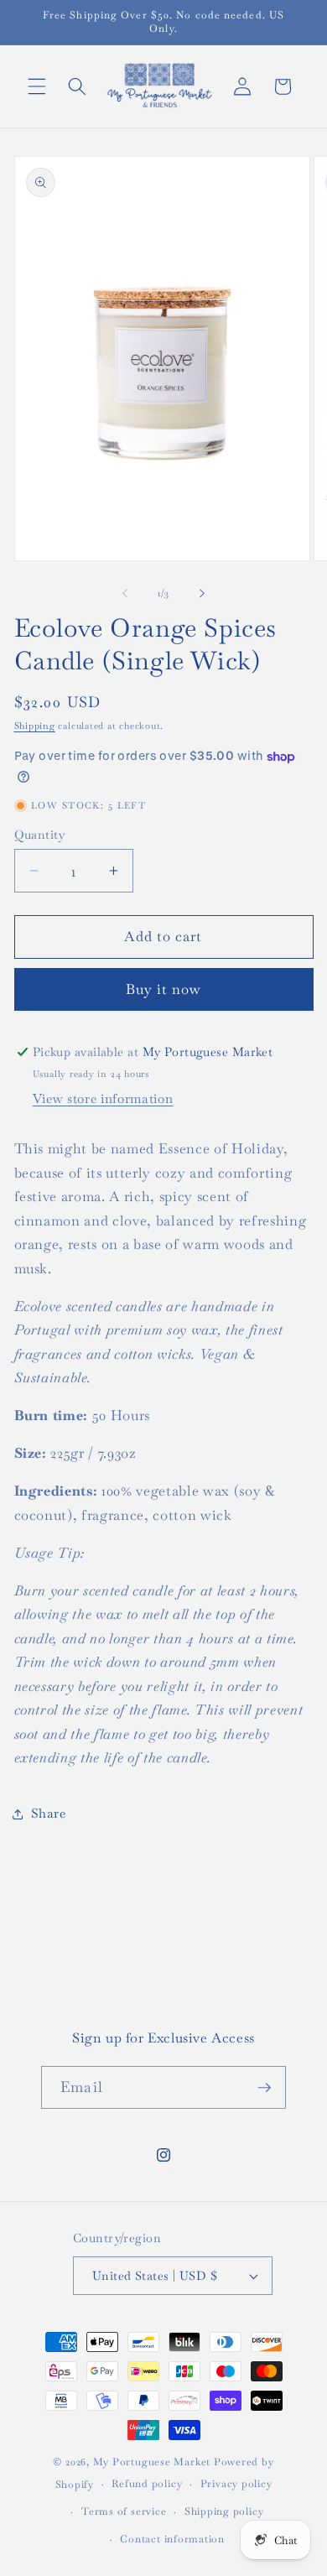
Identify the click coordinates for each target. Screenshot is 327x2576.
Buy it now (164, 989)
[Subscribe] (264, 2088)
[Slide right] (202, 593)
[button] (37, 86)
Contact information (172, 2539)
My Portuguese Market (152, 2462)
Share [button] (49, 1814)
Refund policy (147, 2484)
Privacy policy (236, 2484)
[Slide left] (125, 593)
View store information (103, 1099)
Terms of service (124, 2511)
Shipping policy (224, 2511)
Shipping (35, 726)
